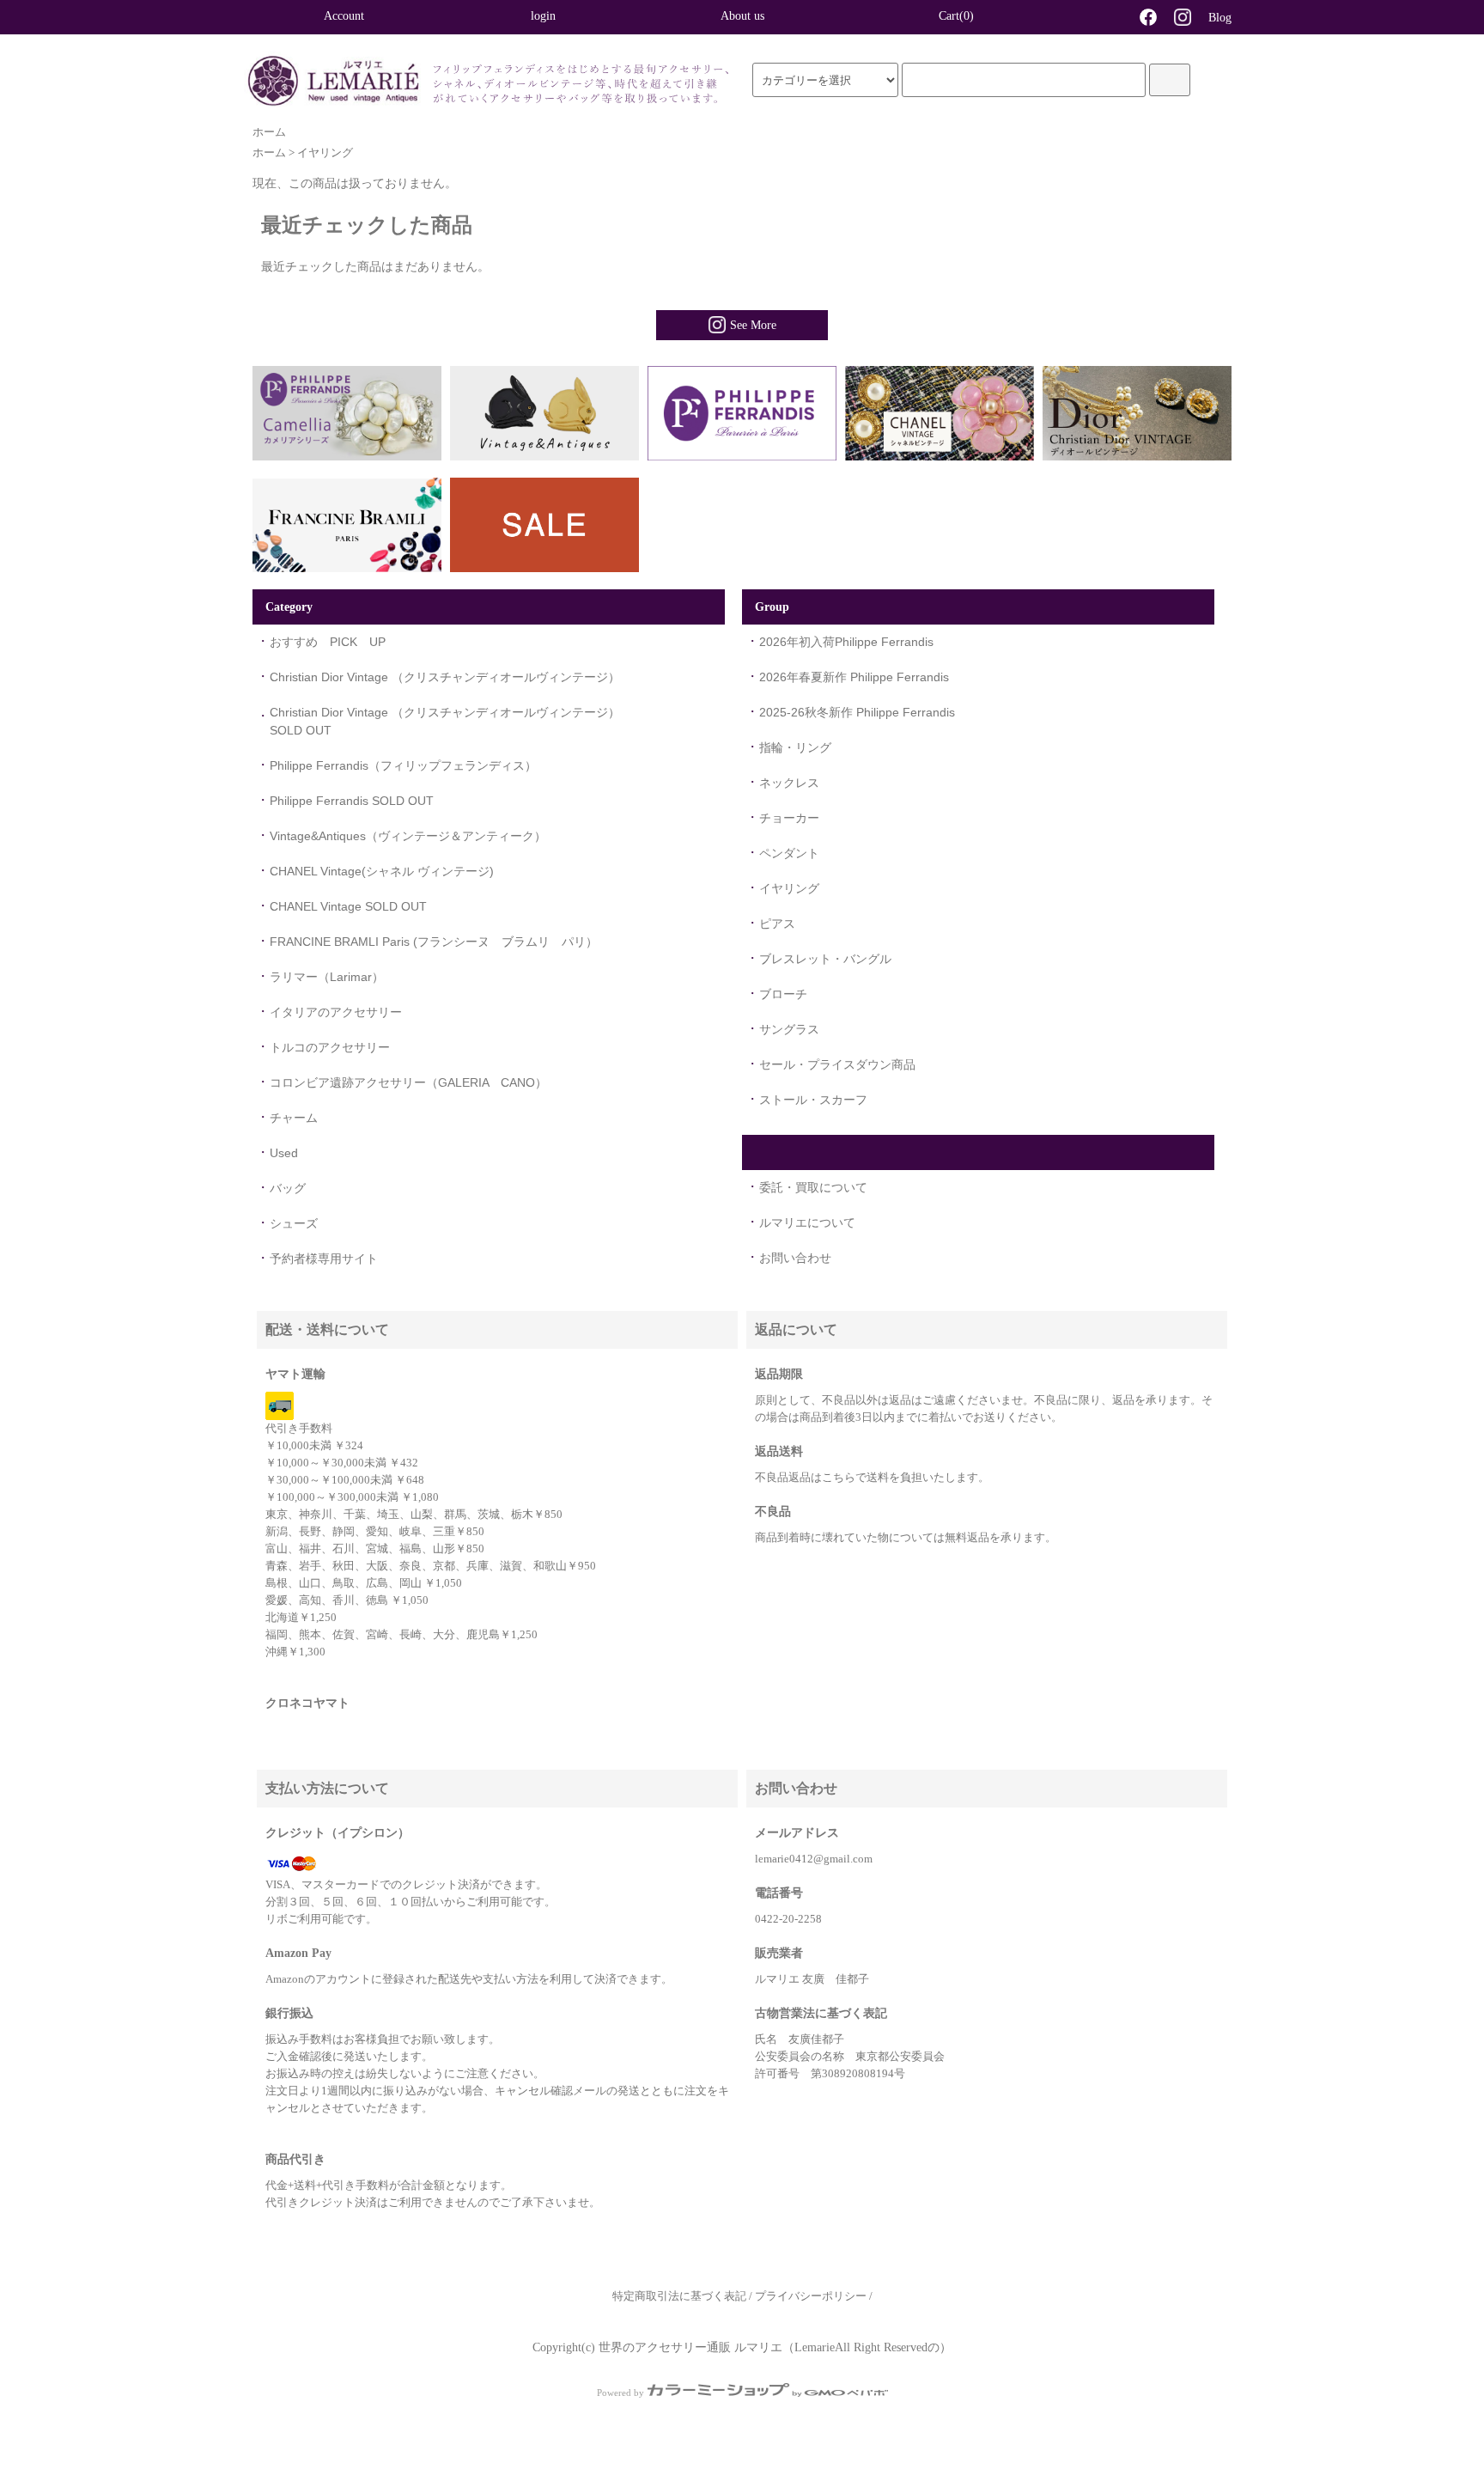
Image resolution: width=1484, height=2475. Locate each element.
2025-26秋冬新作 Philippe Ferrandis (857, 712)
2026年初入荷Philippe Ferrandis (846, 642)
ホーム (269, 132)
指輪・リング (795, 747)
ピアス (777, 924)
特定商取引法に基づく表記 (679, 2296)
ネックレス (789, 783)
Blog (1220, 18)
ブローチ (783, 994)
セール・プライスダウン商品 (837, 1064)
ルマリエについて (807, 1222)
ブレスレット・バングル (825, 959)
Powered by (620, 2393)
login (543, 16)
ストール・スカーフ (813, 1100)
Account (344, 16)
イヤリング (325, 153)
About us (742, 16)
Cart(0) (956, 16)
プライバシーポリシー (811, 2296)
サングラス (789, 1029)
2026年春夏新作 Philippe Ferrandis (854, 677)
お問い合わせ (795, 1258)
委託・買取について (813, 1187)
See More (753, 325)
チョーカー (789, 818)
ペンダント (789, 853)
